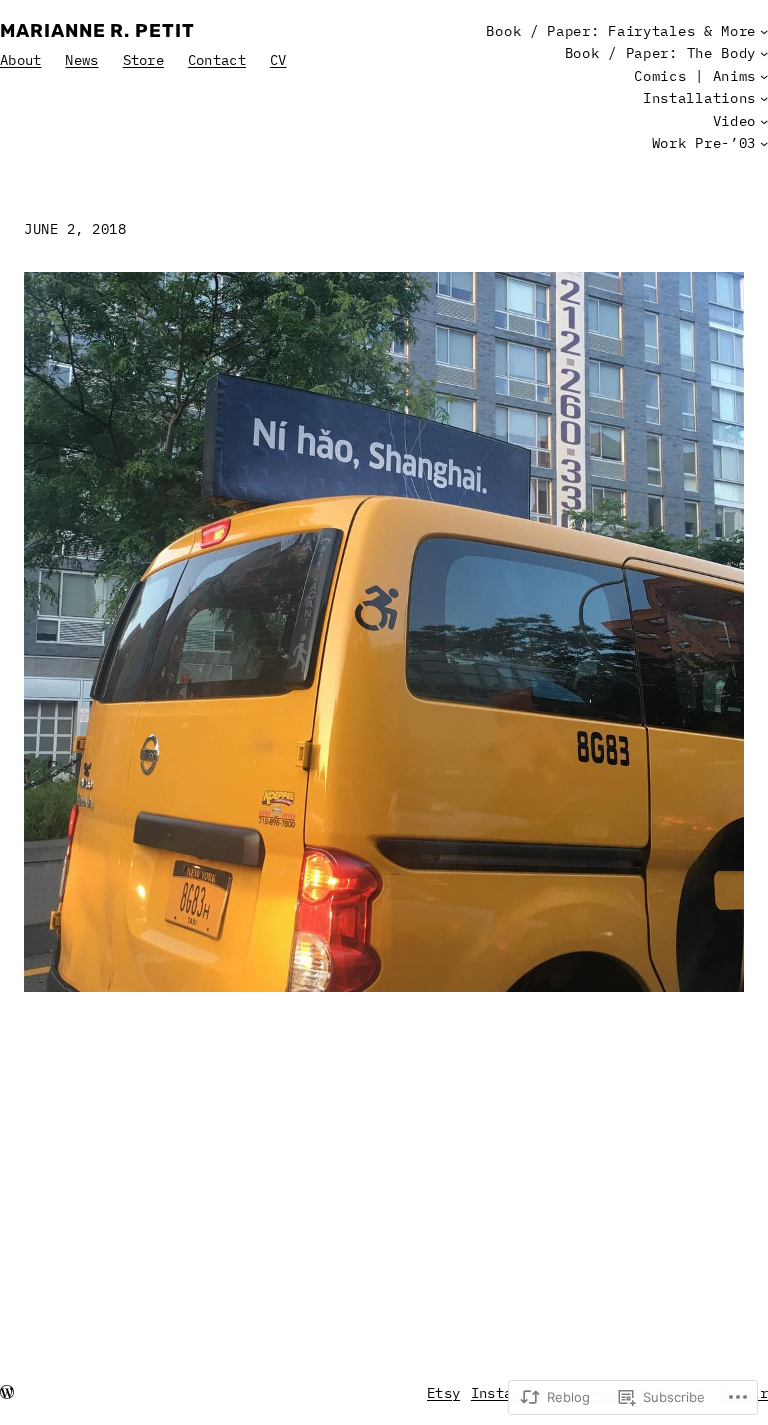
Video (735, 121)
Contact (217, 60)
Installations (699, 98)
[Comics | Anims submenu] (764, 76)
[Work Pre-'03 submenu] (764, 143)
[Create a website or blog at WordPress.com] (7, 1393)
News (81, 60)
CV (278, 60)
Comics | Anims (695, 76)
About (20, 60)
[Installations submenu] (764, 98)
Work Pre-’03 (704, 143)
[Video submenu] (764, 121)
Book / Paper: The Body (660, 53)
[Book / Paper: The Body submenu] (764, 53)
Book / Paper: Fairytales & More (621, 31)
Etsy (443, 1393)
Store (143, 60)
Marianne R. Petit (97, 31)
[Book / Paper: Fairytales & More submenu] (764, 31)
